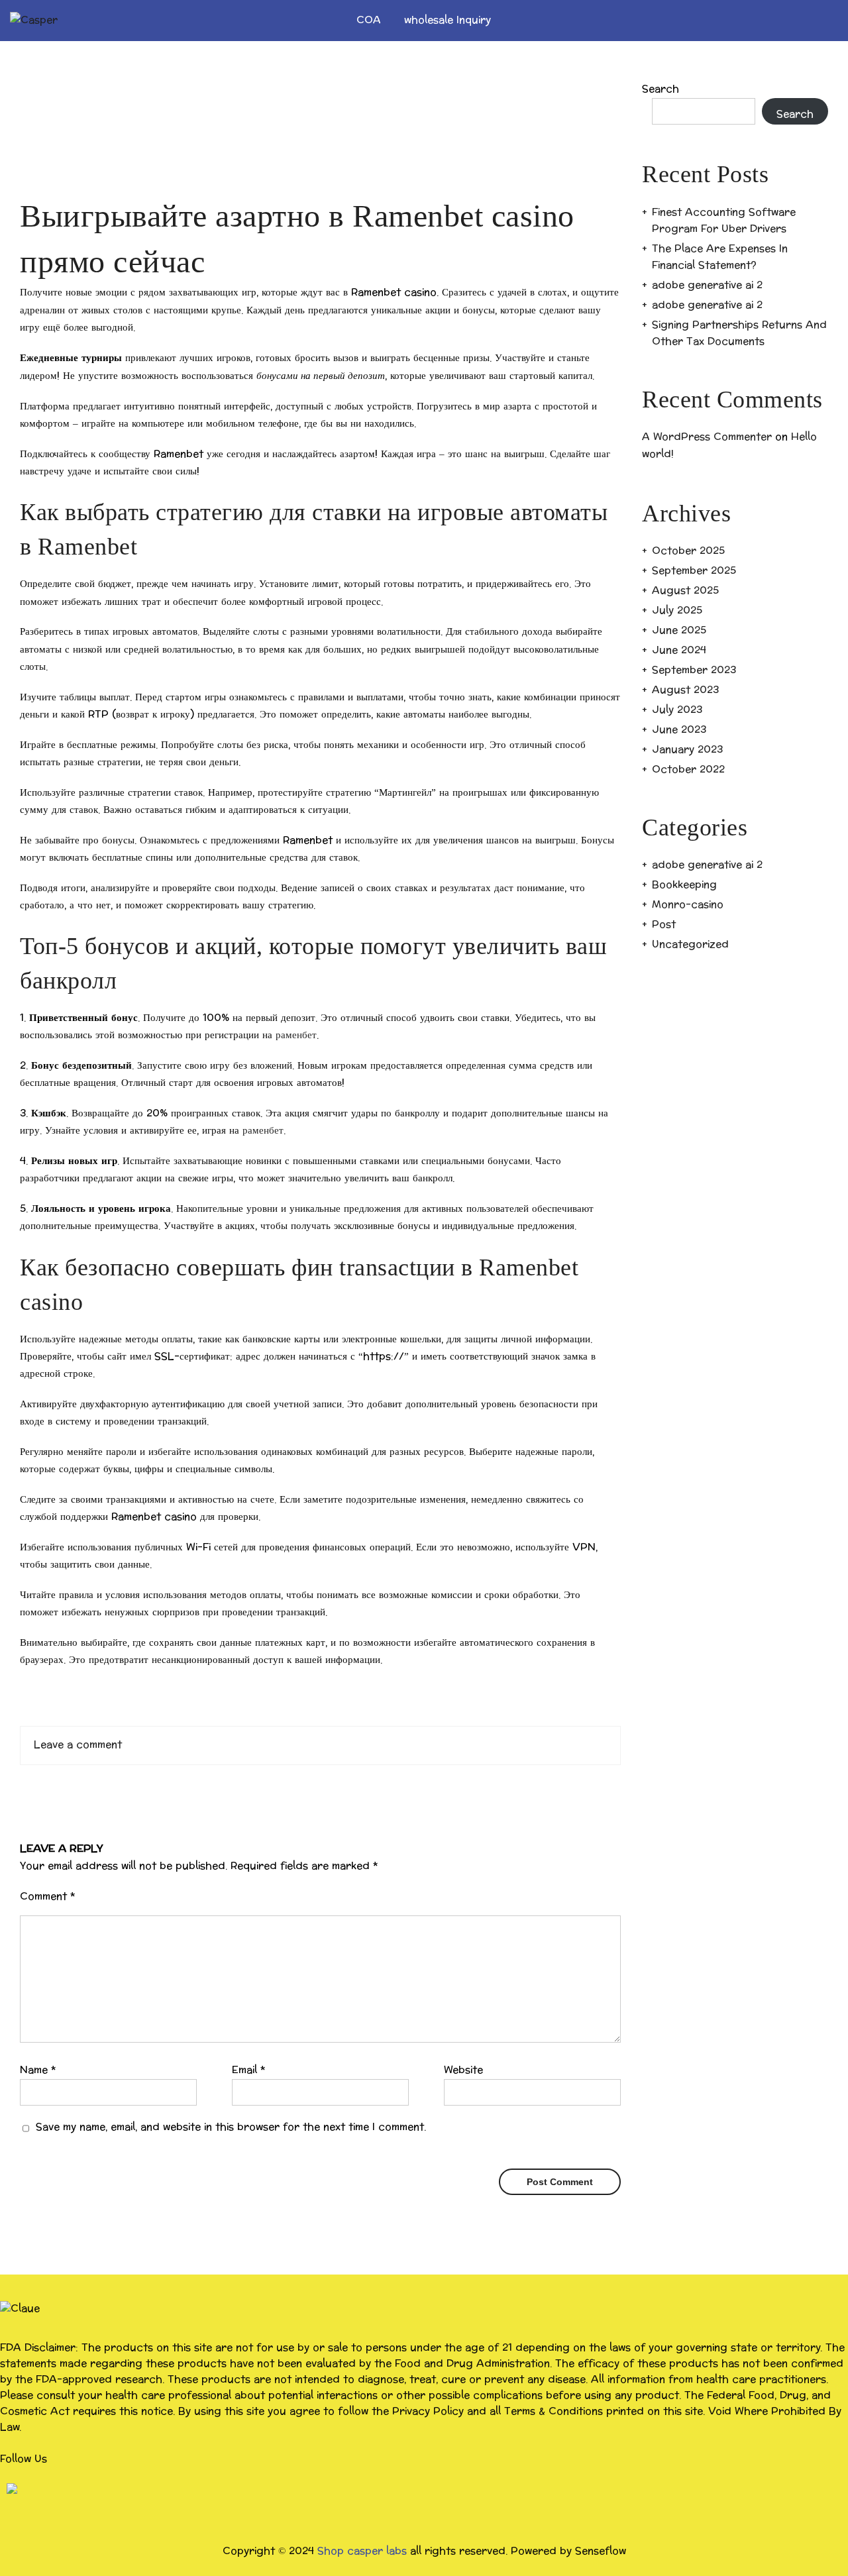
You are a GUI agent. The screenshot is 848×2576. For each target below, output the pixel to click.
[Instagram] (12, 2488)
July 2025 (677, 611)
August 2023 (685, 690)
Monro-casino (688, 905)
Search (661, 89)
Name (38, 2070)
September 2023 (694, 670)
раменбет (296, 1035)
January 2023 (687, 750)
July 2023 (677, 710)
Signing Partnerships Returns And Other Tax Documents (739, 333)
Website (463, 2070)
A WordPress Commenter (707, 437)
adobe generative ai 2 (707, 285)
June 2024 (679, 650)
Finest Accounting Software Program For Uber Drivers (724, 221)
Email (249, 2070)
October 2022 (688, 770)
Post (664, 925)
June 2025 (679, 630)
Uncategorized (690, 944)
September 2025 (694, 571)
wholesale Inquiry (448, 20)
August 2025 (685, 591)
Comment (48, 1897)
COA (369, 20)
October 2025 (688, 551)
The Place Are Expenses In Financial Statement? (720, 257)
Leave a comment (78, 1745)
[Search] (820, 21)
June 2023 (679, 730)
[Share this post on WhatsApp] (321, 1786)
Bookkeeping (684, 885)
